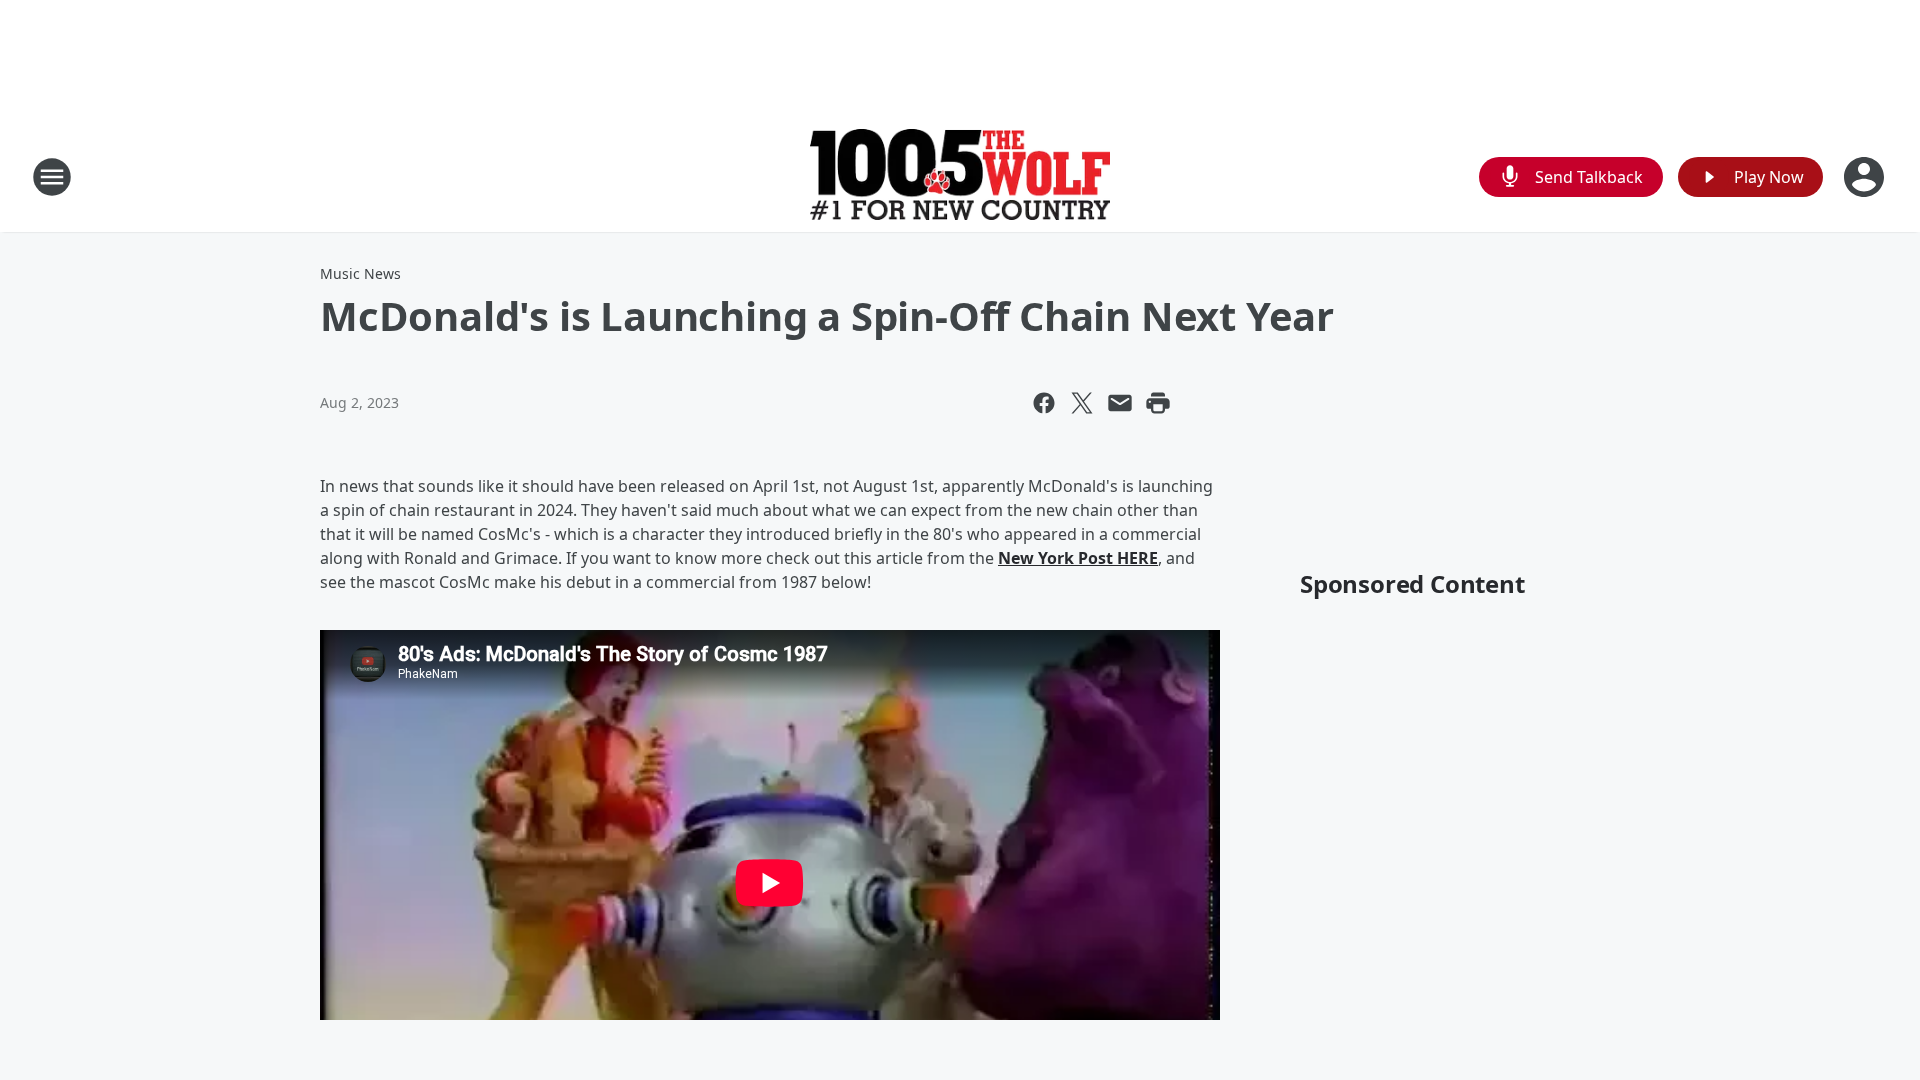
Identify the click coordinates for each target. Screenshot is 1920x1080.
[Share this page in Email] (1120, 403)
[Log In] (1866, 177)
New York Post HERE (1078, 558)
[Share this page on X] (1082, 403)
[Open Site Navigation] (52, 177)
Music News (360, 273)
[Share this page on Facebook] (1044, 403)
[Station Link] (960, 176)
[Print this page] (1158, 403)
